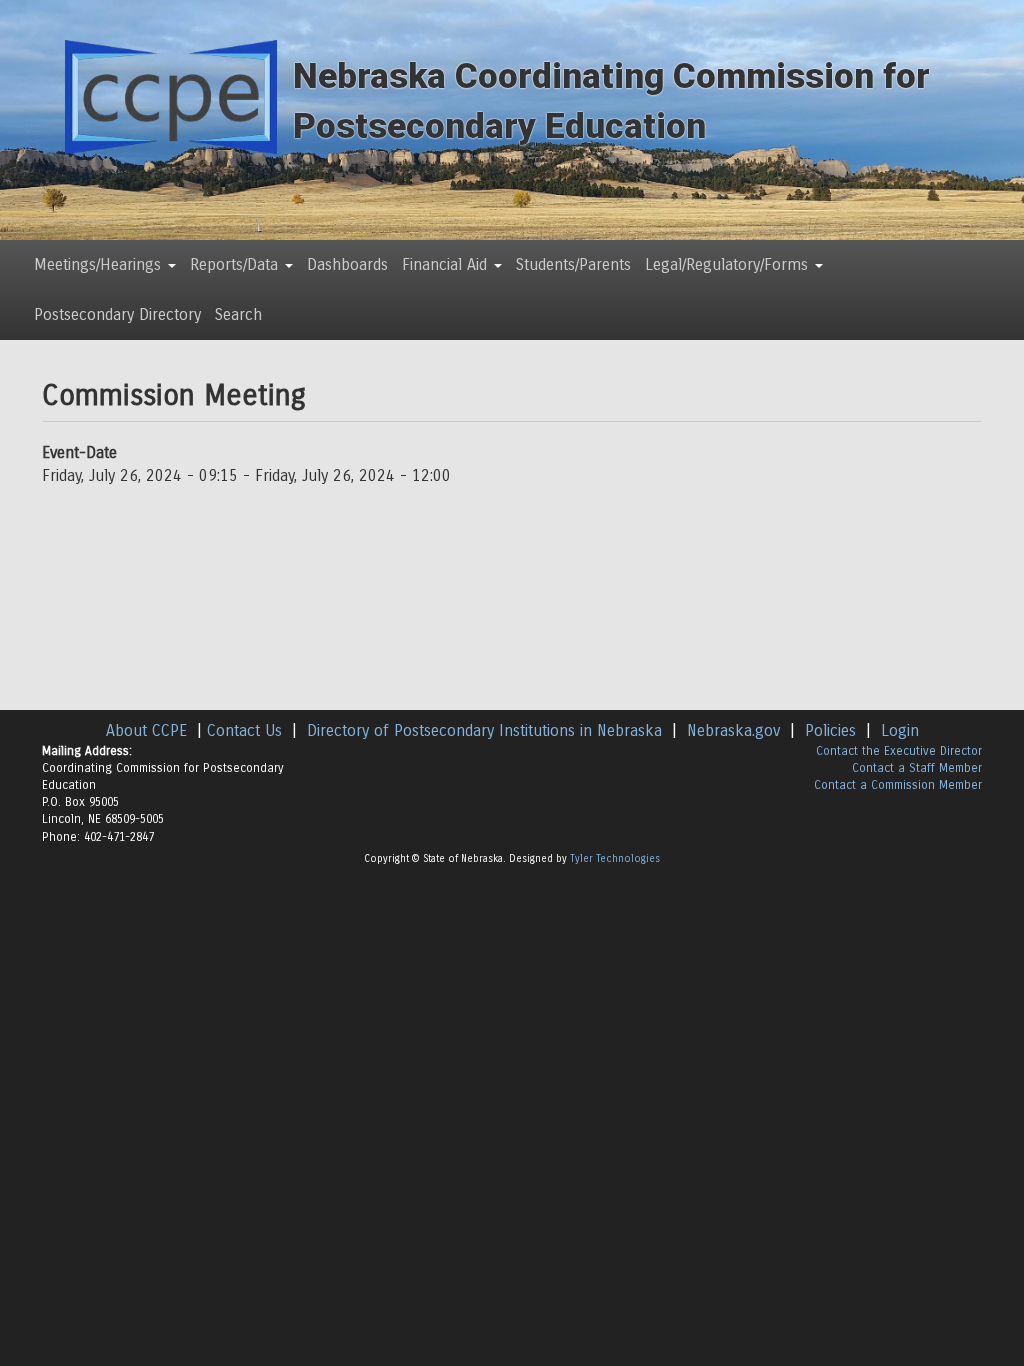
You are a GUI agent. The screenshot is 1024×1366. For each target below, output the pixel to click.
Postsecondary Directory (117, 314)
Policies (830, 730)
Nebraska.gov (733, 730)
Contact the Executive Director (899, 751)
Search (238, 314)
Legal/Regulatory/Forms (729, 264)
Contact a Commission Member (898, 785)
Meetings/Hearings (100, 264)
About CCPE (146, 730)
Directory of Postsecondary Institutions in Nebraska (484, 730)
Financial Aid (447, 264)
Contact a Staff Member (917, 768)
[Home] (171, 96)
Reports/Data (236, 264)
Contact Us (244, 730)
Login (900, 730)
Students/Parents (573, 264)
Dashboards (347, 264)
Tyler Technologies (615, 859)
